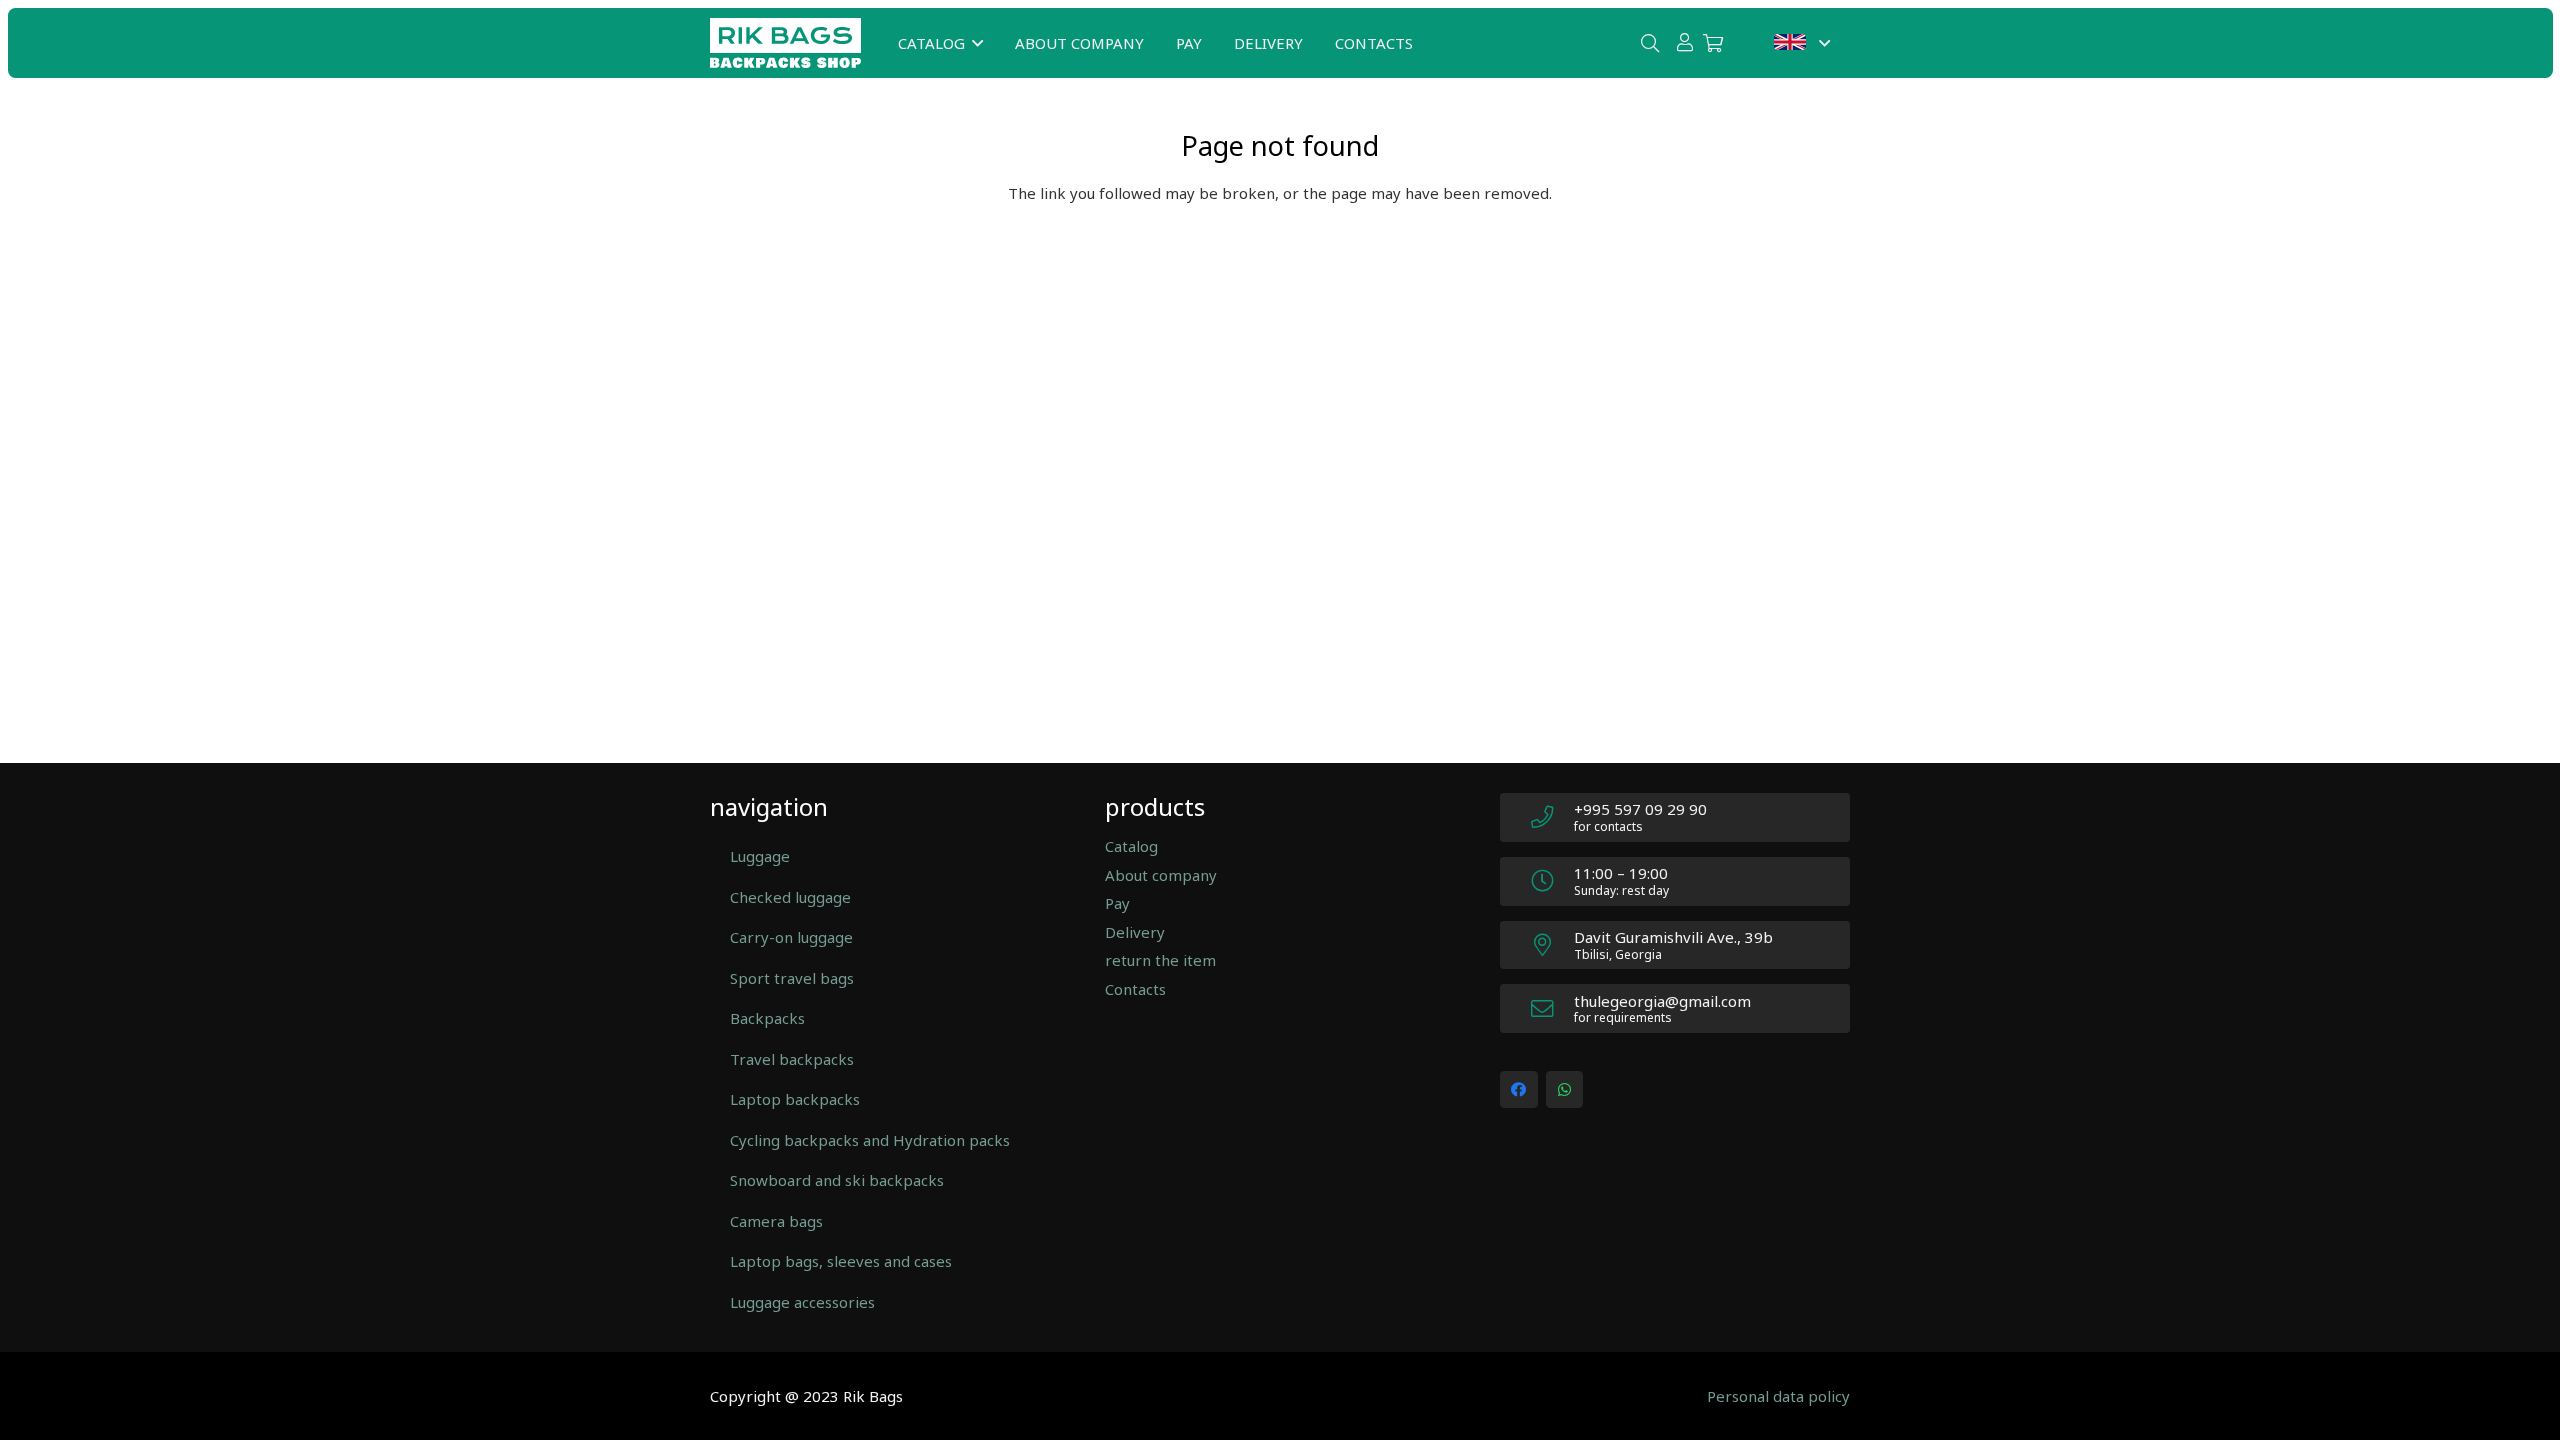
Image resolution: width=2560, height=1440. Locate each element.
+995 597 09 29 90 (1640, 809)
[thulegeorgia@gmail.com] (1552, 1009)
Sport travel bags (792, 978)
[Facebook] (1519, 1090)
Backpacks (767, 1018)
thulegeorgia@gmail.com (1662, 1001)
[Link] (1685, 42)
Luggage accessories (802, 1302)
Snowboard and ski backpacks (837, 1180)
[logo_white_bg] (785, 43)
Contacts (1135, 989)
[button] (977, 43)
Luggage (760, 856)
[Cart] (1713, 43)
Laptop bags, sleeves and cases (841, 1261)
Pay (1117, 903)
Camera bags (776, 1221)
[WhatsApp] (1565, 1090)
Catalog (1131, 846)
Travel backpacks (792, 1059)
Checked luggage (790, 897)
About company (1161, 875)
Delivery (1135, 932)
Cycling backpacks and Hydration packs (870, 1140)
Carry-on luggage (791, 937)
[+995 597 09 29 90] (1552, 817)
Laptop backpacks (795, 1099)
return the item (1160, 960)
